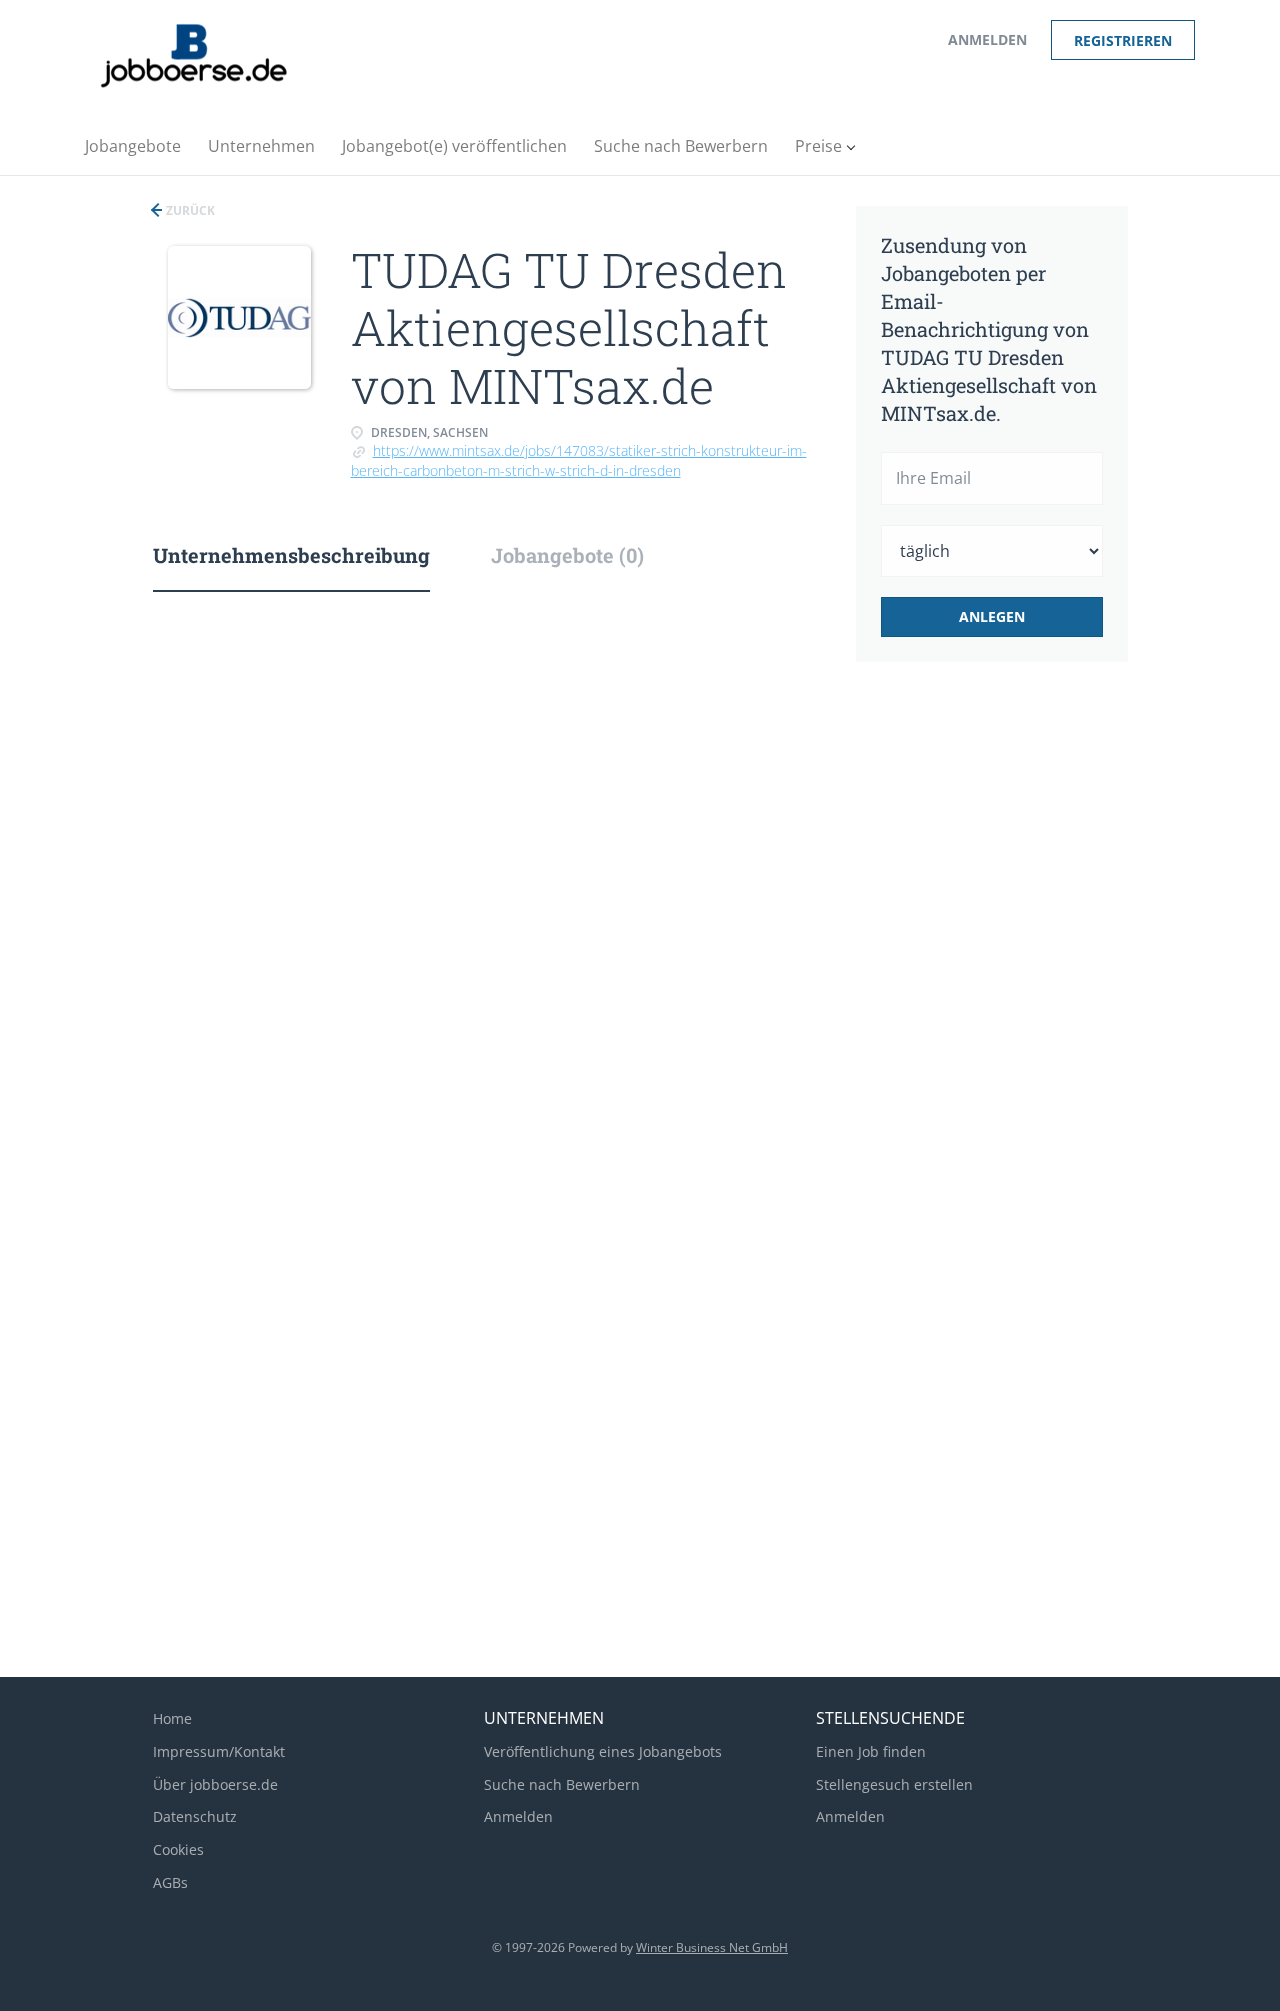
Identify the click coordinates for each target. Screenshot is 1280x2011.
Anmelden (987, 39)
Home (172, 1718)
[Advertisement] (1023, 1012)
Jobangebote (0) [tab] (567, 555)
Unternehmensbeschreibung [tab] (291, 555)
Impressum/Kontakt (219, 1751)
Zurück (189, 210)
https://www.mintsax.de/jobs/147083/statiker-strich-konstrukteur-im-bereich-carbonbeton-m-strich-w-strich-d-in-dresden (579, 460)
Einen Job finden (871, 1751)
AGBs (170, 1882)
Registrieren (1123, 40)
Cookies (178, 1849)
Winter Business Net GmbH (712, 1947)
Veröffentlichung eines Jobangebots (603, 1751)
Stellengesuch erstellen (894, 1784)
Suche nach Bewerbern (562, 1784)
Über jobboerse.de (215, 1784)
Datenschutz (195, 1816)
